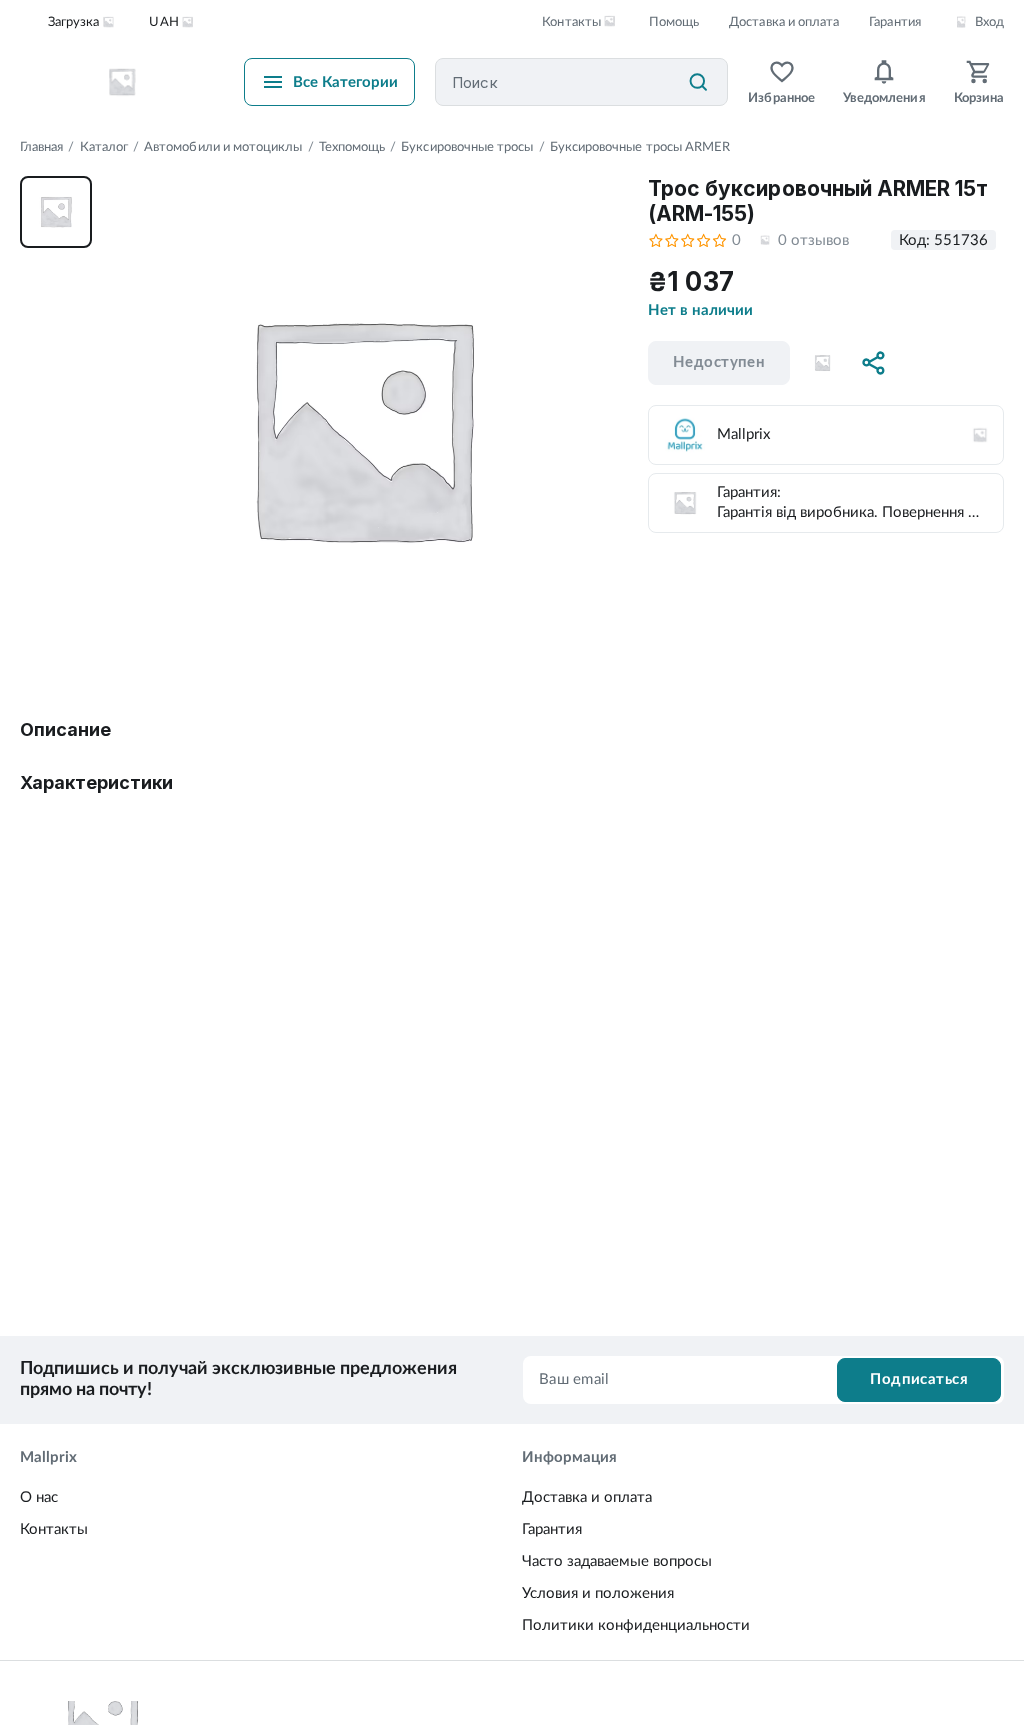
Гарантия (894, 22)
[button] (822, 363)
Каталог (104, 147)
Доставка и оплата (784, 22)
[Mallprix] (122, 82)
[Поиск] (698, 82)
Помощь (674, 22)
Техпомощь (352, 147)
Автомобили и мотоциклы (223, 147)
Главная (41, 147)
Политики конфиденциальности (636, 1625)
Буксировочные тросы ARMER (640, 147)
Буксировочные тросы (467, 147)
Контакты (54, 1529)
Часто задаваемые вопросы (617, 1561)
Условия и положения (598, 1593)
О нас (39, 1497)
